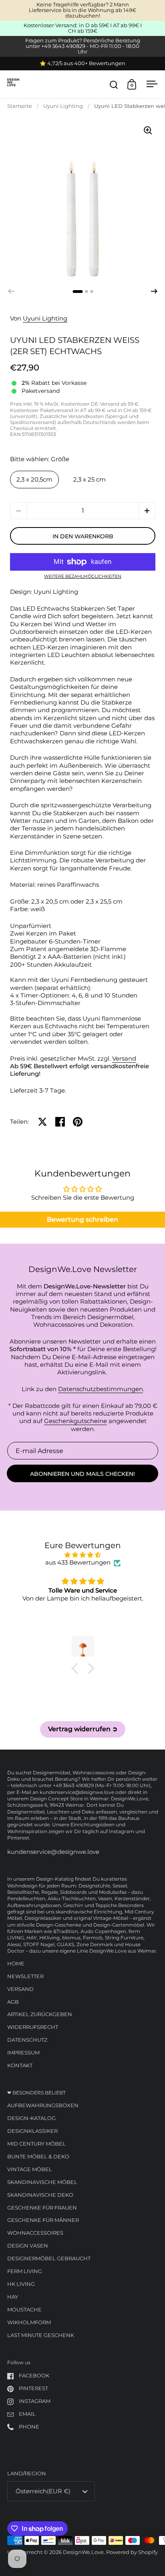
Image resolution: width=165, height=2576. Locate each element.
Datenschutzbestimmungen (101, 1389)
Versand (124, 1059)
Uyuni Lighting (63, 106)
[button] (154, 291)
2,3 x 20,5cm (34, 480)
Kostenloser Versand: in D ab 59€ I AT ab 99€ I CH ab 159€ (83, 28)
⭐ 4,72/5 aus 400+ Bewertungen (82, 64)
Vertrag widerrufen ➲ (83, 1729)
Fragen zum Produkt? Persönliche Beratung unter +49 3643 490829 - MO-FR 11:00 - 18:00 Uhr (83, 46)
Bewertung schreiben (82, 1219)
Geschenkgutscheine (75, 1421)
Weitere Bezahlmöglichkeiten (83, 577)
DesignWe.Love (83, 2552)
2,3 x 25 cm (90, 480)
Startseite (20, 106)
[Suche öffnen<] (114, 85)
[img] (83, 1555)
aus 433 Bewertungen (78, 1563)
